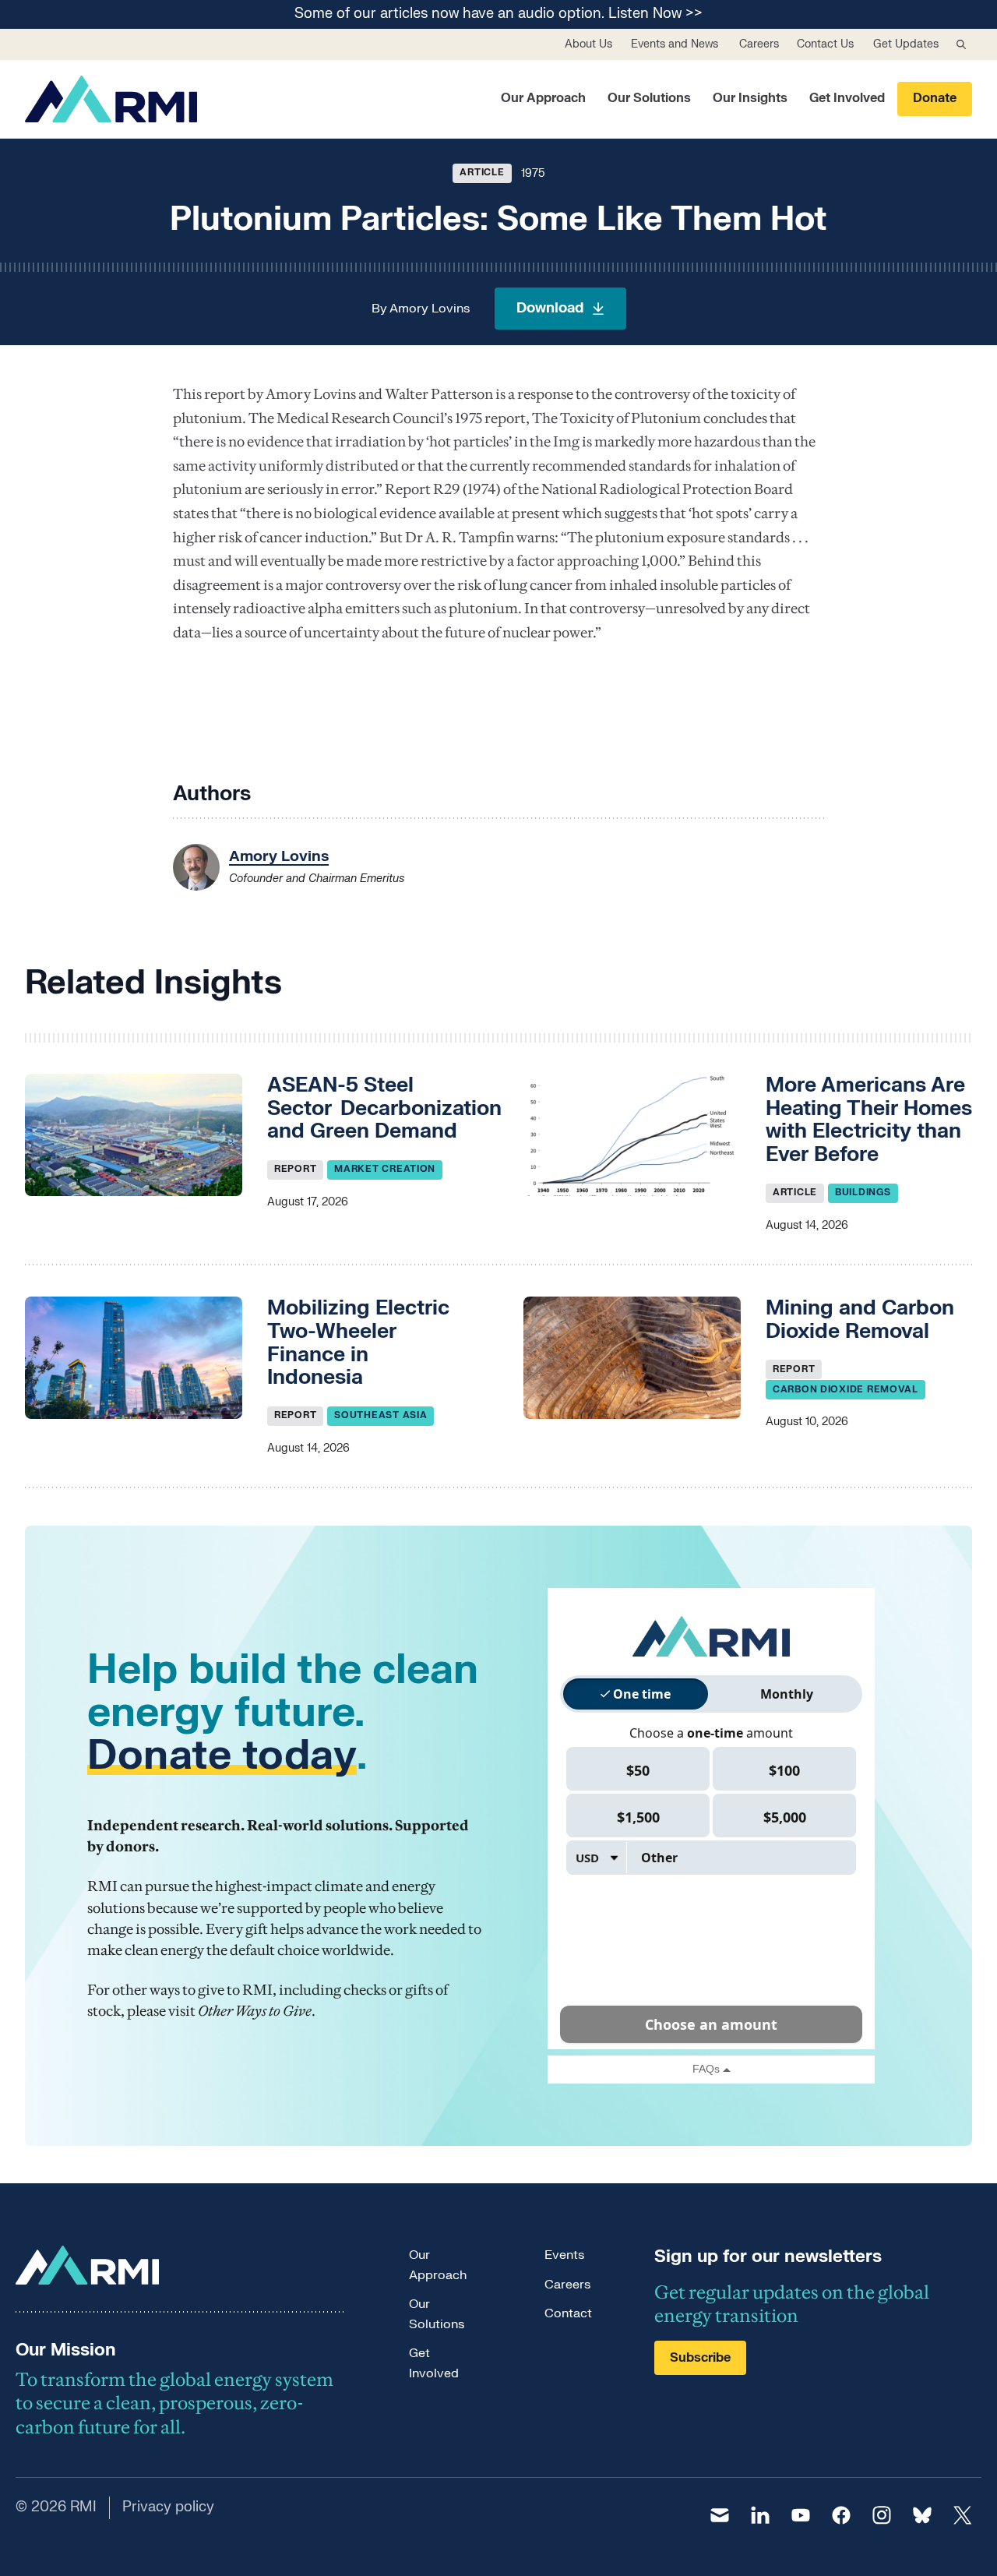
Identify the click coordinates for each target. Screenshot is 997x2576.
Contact (568, 2313)
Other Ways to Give (255, 2011)
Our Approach (543, 98)
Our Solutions (649, 98)
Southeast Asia (380, 1415)
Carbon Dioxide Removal (846, 1389)
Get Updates (906, 44)
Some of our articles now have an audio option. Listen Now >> (498, 14)
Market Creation (385, 1169)
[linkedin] (760, 2515)
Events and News (675, 44)
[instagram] (882, 2515)
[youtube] (801, 2515)
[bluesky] (922, 2515)
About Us (588, 44)
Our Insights (750, 98)
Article (482, 172)
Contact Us (825, 44)
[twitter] (963, 2515)
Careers (759, 44)
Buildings (863, 1192)
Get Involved (847, 98)
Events (564, 2255)
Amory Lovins (430, 309)
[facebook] (841, 2515)
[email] (720, 2515)
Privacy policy (168, 2507)
